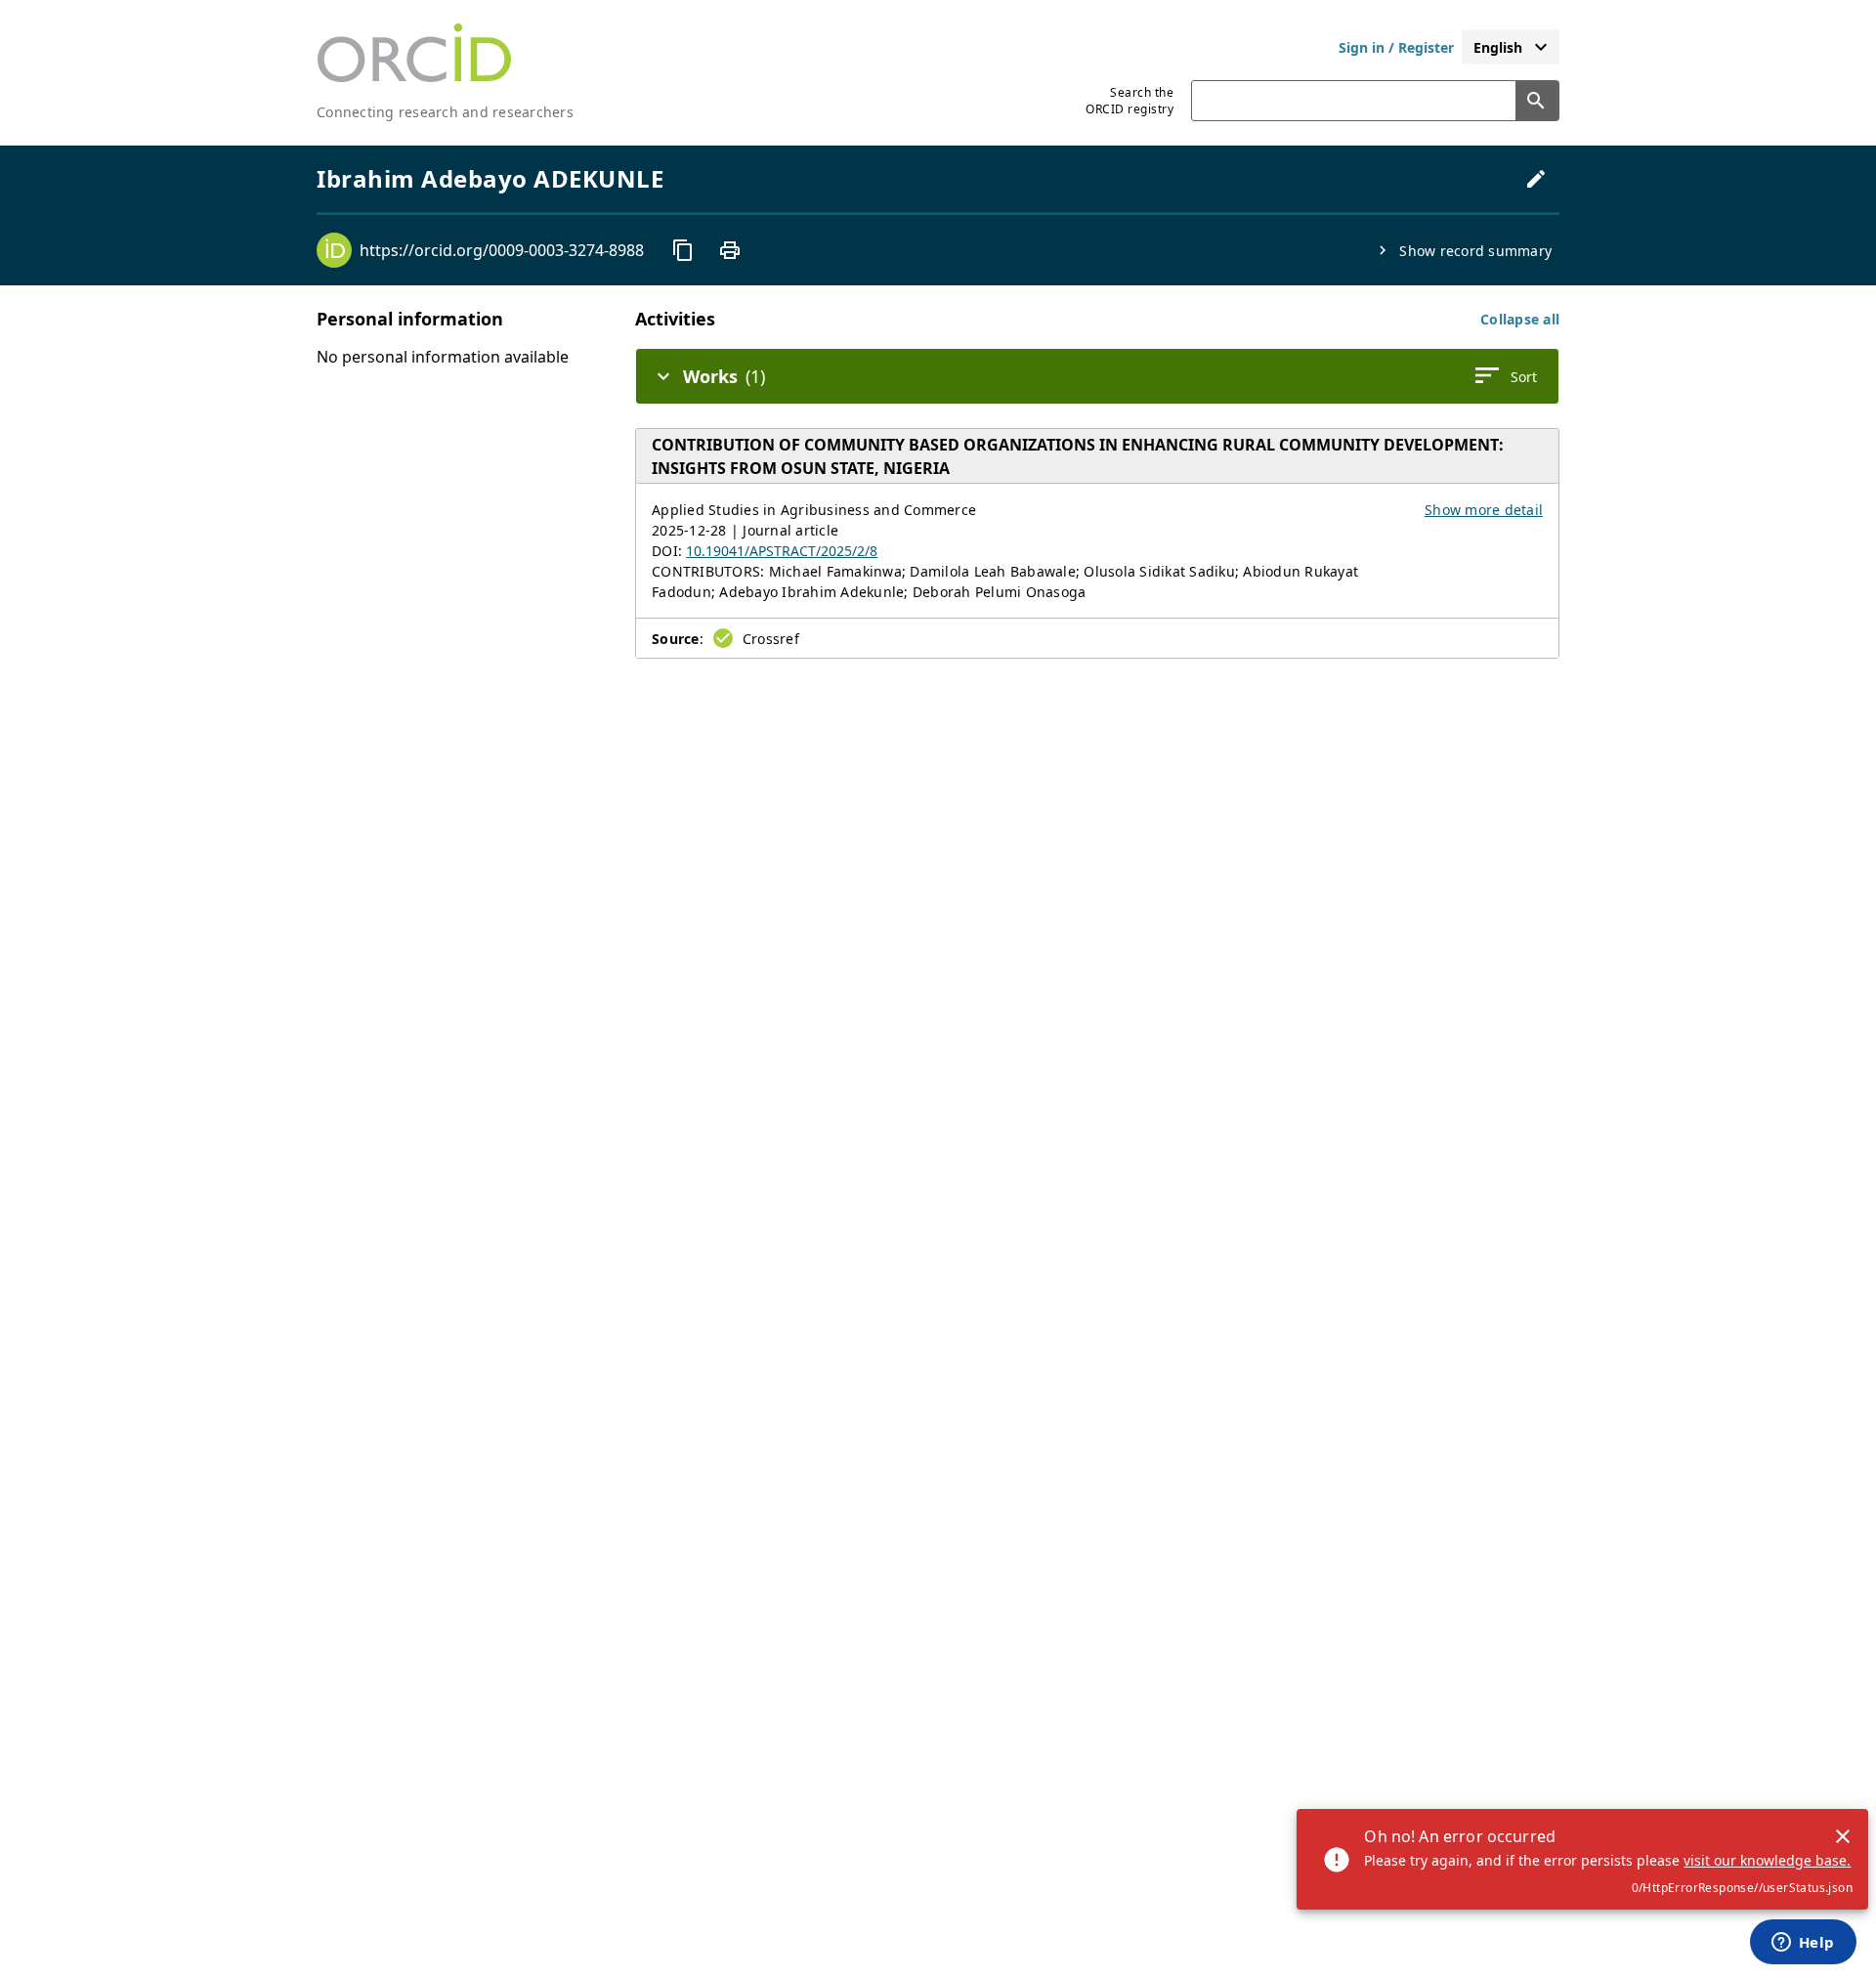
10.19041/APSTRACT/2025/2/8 (782, 551)
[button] (1520, 319)
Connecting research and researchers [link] (445, 112)
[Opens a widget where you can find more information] (1803, 1944)
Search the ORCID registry (1130, 101)
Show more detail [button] (1484, 510)
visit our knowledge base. (1767, 1860)
